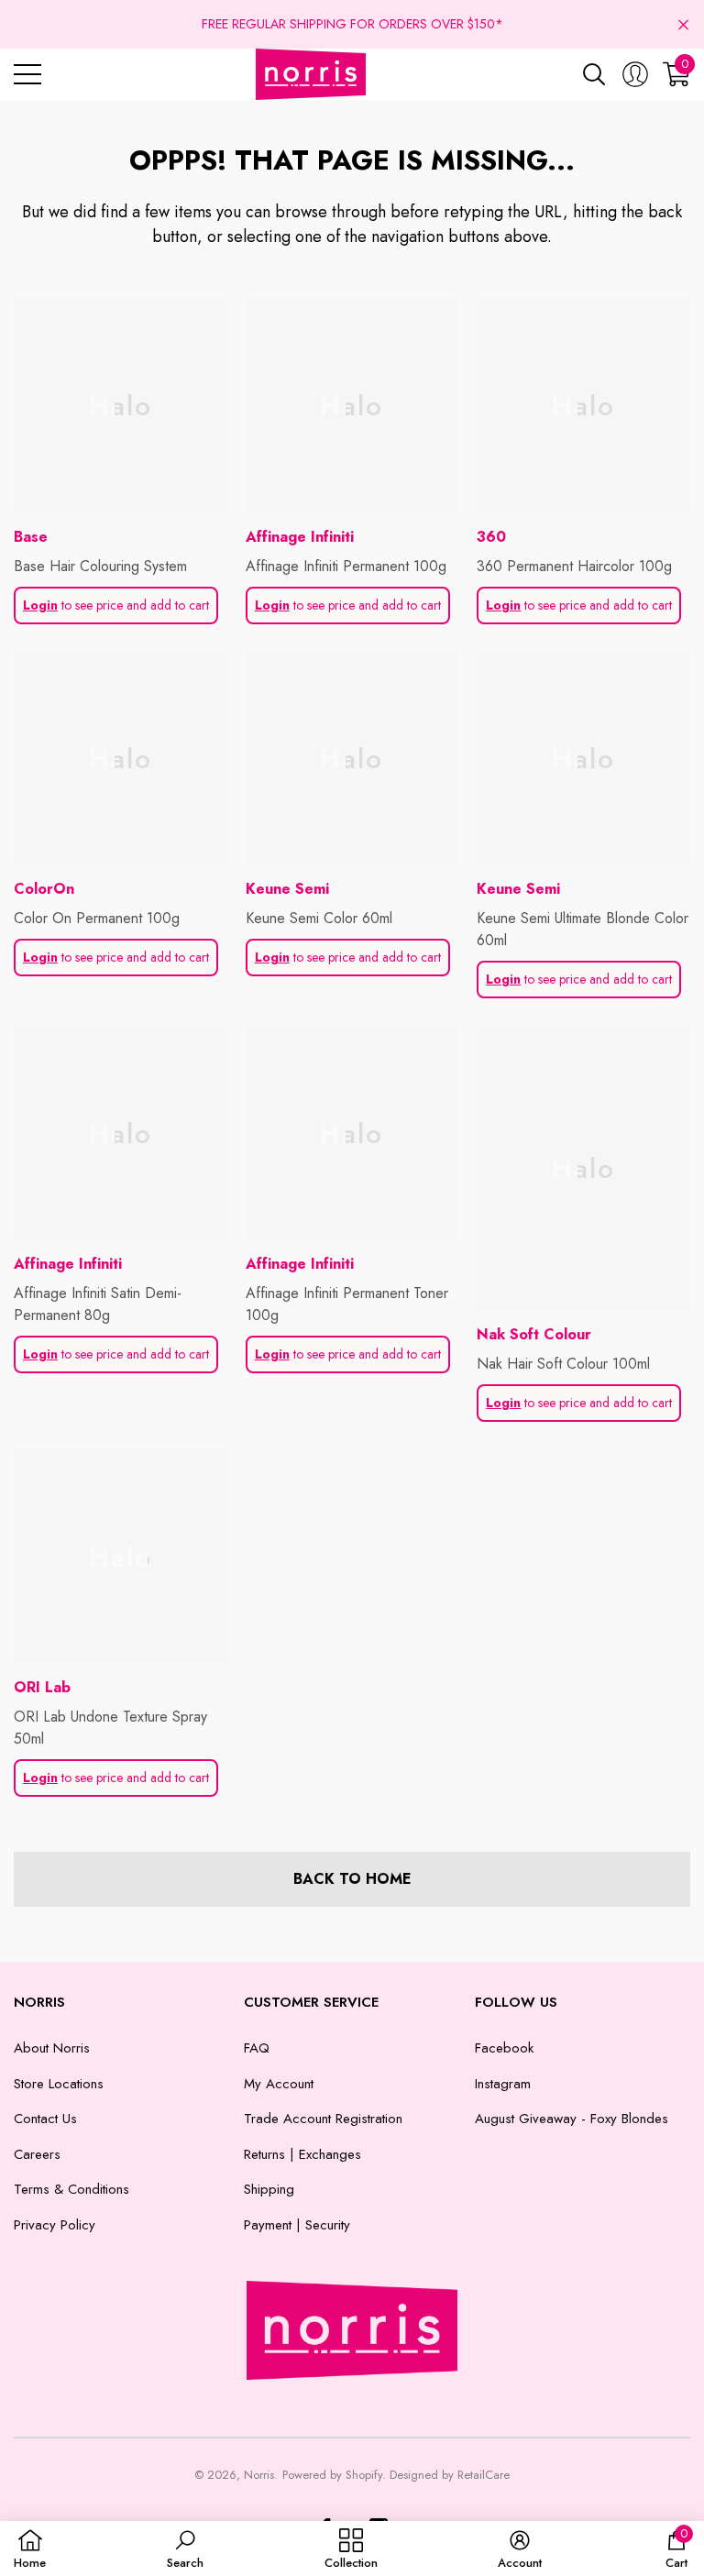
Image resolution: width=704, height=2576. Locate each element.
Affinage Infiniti (300, 537)
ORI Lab (42, 1687)
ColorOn (44, 889)
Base (31, 537)
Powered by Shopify (332, 2475)
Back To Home (352, 1879)
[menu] (27, 74)
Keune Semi (287, 889)
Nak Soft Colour (534, 1334)
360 (491, 537)
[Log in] (635, 74)
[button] (683, 24)
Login (40, 605)
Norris (259, 2475)
